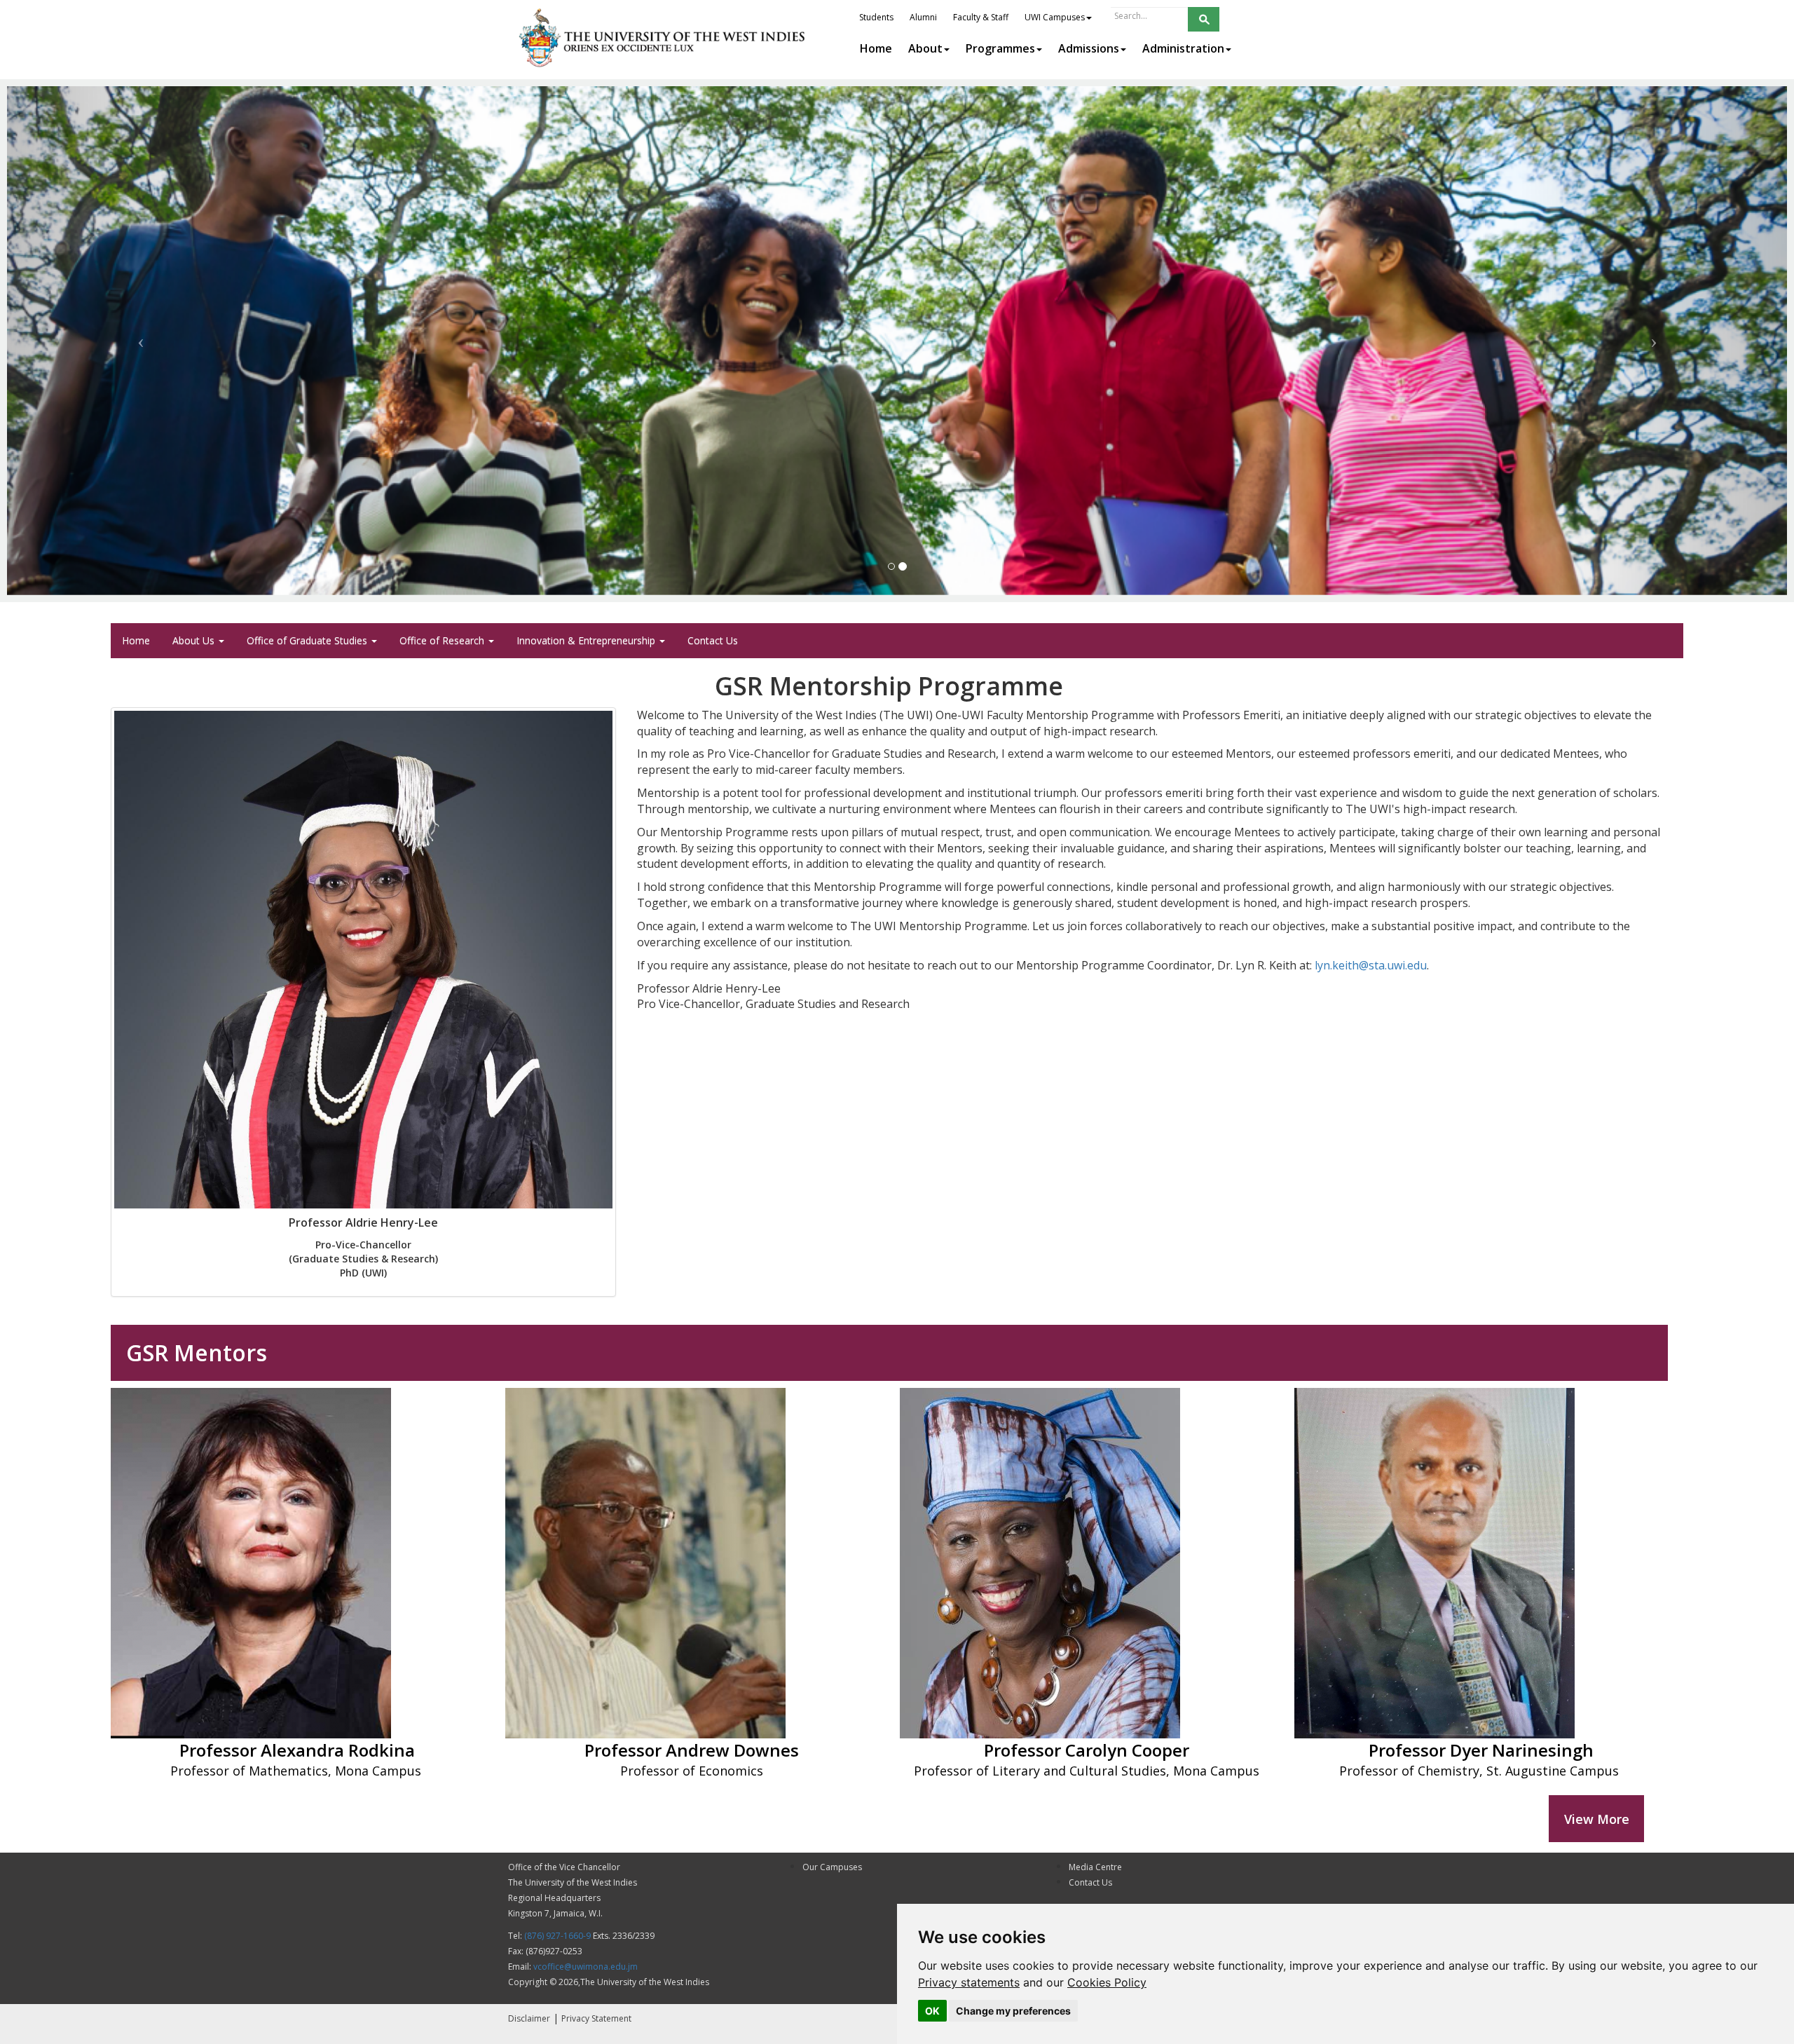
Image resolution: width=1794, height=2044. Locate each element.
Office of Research (443, 640)
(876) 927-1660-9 (557, 1936)
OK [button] (932, 2011)
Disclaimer (529, 2018)
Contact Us (713, 640)
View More (1597, 1819)
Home (136, 640)
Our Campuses (832, 1867)
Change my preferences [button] (1013, 2011)
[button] (141, 341)
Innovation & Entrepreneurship (587, 640)
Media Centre (1095, 1867)
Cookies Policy (1107, 1982)
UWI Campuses (1055, 17)
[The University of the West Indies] (664, 38)
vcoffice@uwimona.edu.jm (586, 1967)
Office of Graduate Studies (308, 640)
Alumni (923, 17)
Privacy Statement (596, 2018)
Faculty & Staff (981, 17)
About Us (195, 640)
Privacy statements (969, 1982)
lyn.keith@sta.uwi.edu (1371, 965)
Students (876, 17)
